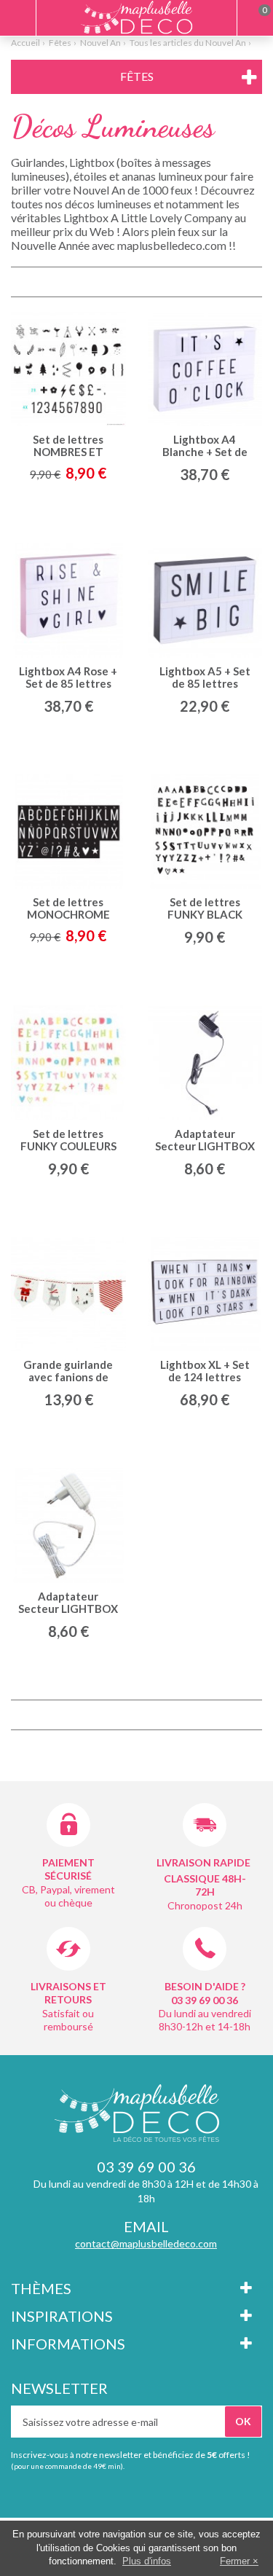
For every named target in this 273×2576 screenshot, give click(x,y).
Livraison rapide (203, 1862)
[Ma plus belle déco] (136, 17)
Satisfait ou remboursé (68, 2020)
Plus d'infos (147, 2561)
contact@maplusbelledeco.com (146, 2243)
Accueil (25, 43)
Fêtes (60, 43)
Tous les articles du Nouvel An (188, 43)
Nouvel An (100, 43)
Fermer (235, 2561)
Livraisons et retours (68, 1993)
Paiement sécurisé (68, 1869)
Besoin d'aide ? (205, 1986)
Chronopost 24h (205, 1905)
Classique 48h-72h (205, 1885)
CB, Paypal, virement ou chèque (68, 1896)
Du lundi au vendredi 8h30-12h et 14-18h (205, 2020)
